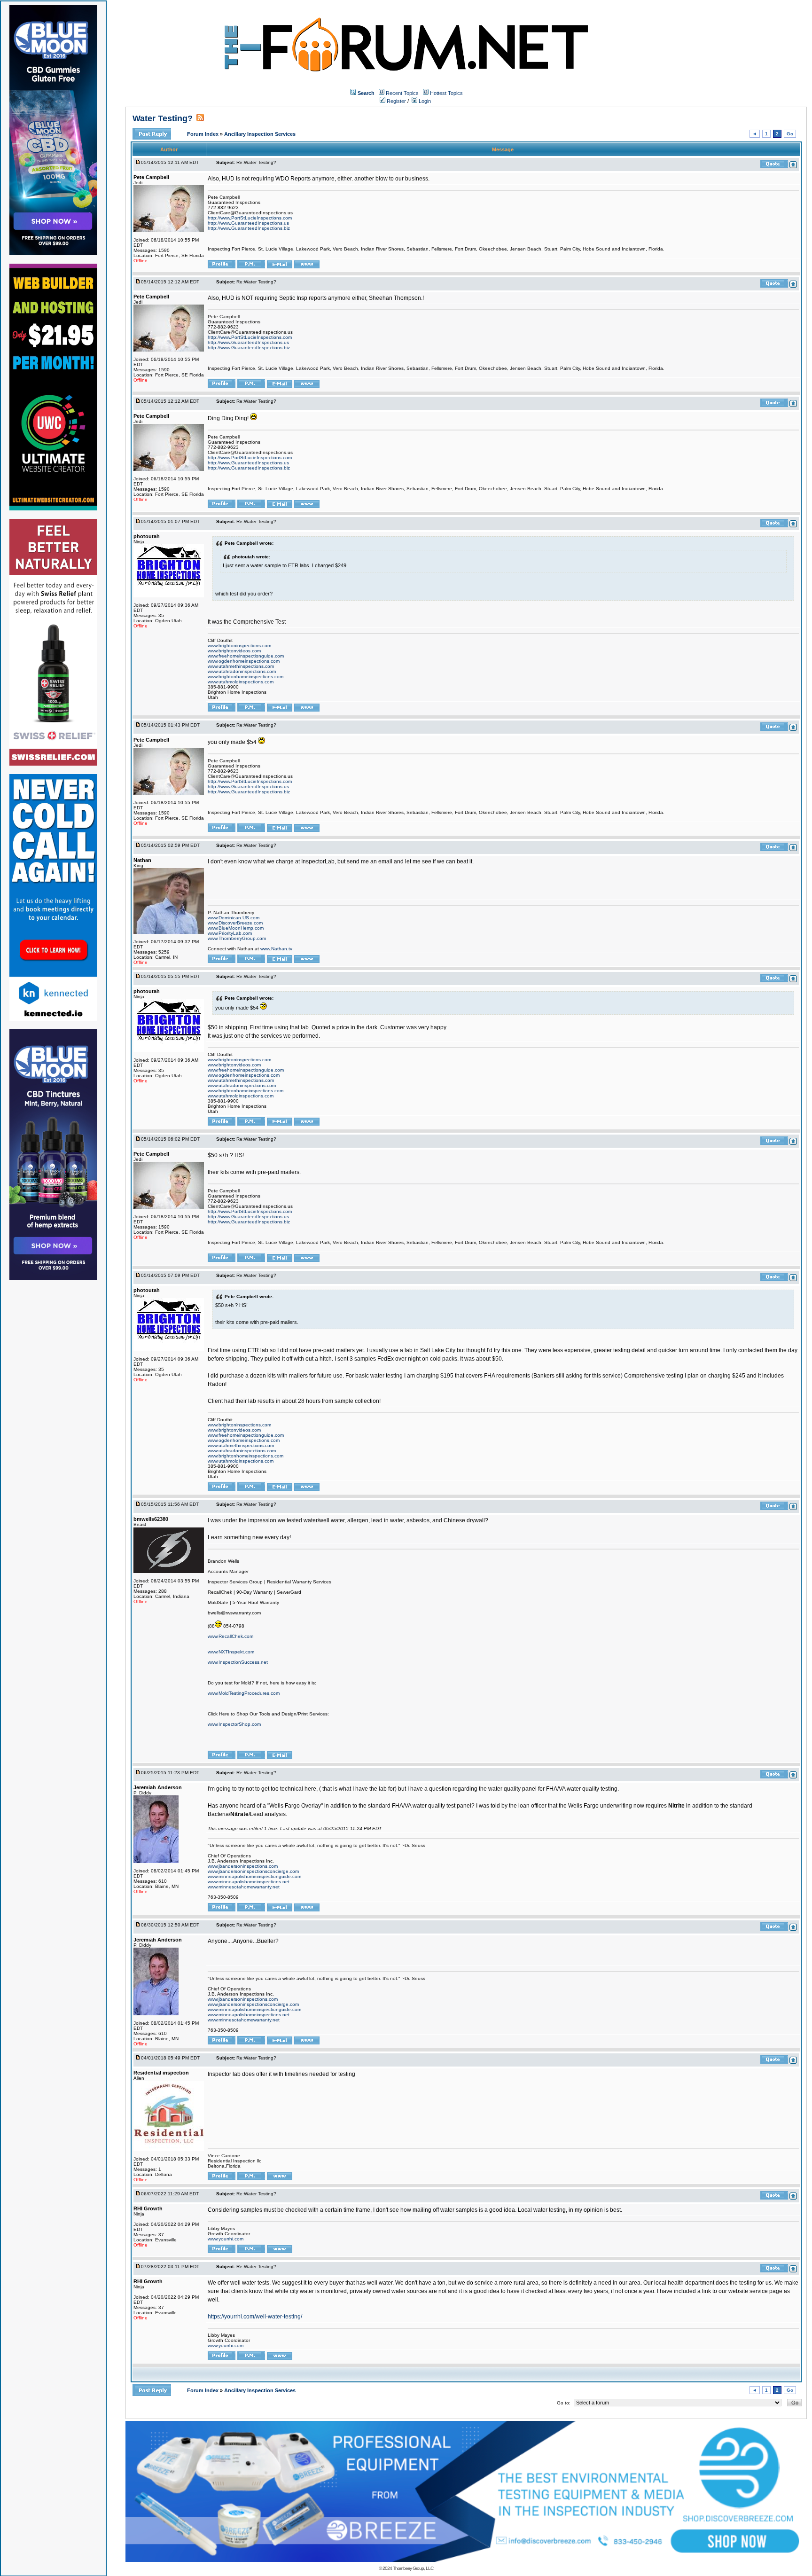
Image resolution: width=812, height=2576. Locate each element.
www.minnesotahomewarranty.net (244, 1887)
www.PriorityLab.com (230, 933)
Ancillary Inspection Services (260, 134)
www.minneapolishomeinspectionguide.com (254, 1876)
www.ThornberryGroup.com (237, 938)
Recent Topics (402, 93)
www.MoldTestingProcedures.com (244, 1693)
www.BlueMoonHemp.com (236, 928)
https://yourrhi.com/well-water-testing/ (255, 2317)
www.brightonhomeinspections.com (246, 677)
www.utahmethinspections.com (241, 666)
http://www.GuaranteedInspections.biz (249, 228)
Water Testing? (163, 118)
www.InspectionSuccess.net (238, 1662)
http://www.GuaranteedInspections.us (248, 223)
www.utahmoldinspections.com (241, 682)
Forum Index (203, 134)
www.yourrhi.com (226, 2239)
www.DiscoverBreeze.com (235, 923)
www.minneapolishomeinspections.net (249, 1882)
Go (790, 134)
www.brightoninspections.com (239, 646)
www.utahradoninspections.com (242, 671)
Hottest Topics (446, 93)
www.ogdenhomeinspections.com (244, 661)
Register (396, 101)
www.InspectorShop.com (234, 1724)
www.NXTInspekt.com (231, 1652)
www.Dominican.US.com (234, 918)
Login (424, 101)
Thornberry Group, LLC (413, 2568)
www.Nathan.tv (276, 949)
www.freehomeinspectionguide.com (246, 656)
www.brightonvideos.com (234, 651)
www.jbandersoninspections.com (243, 1866)
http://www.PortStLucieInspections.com (250, 218)
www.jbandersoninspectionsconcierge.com (253, 1871)
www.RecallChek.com (230, 1636)
